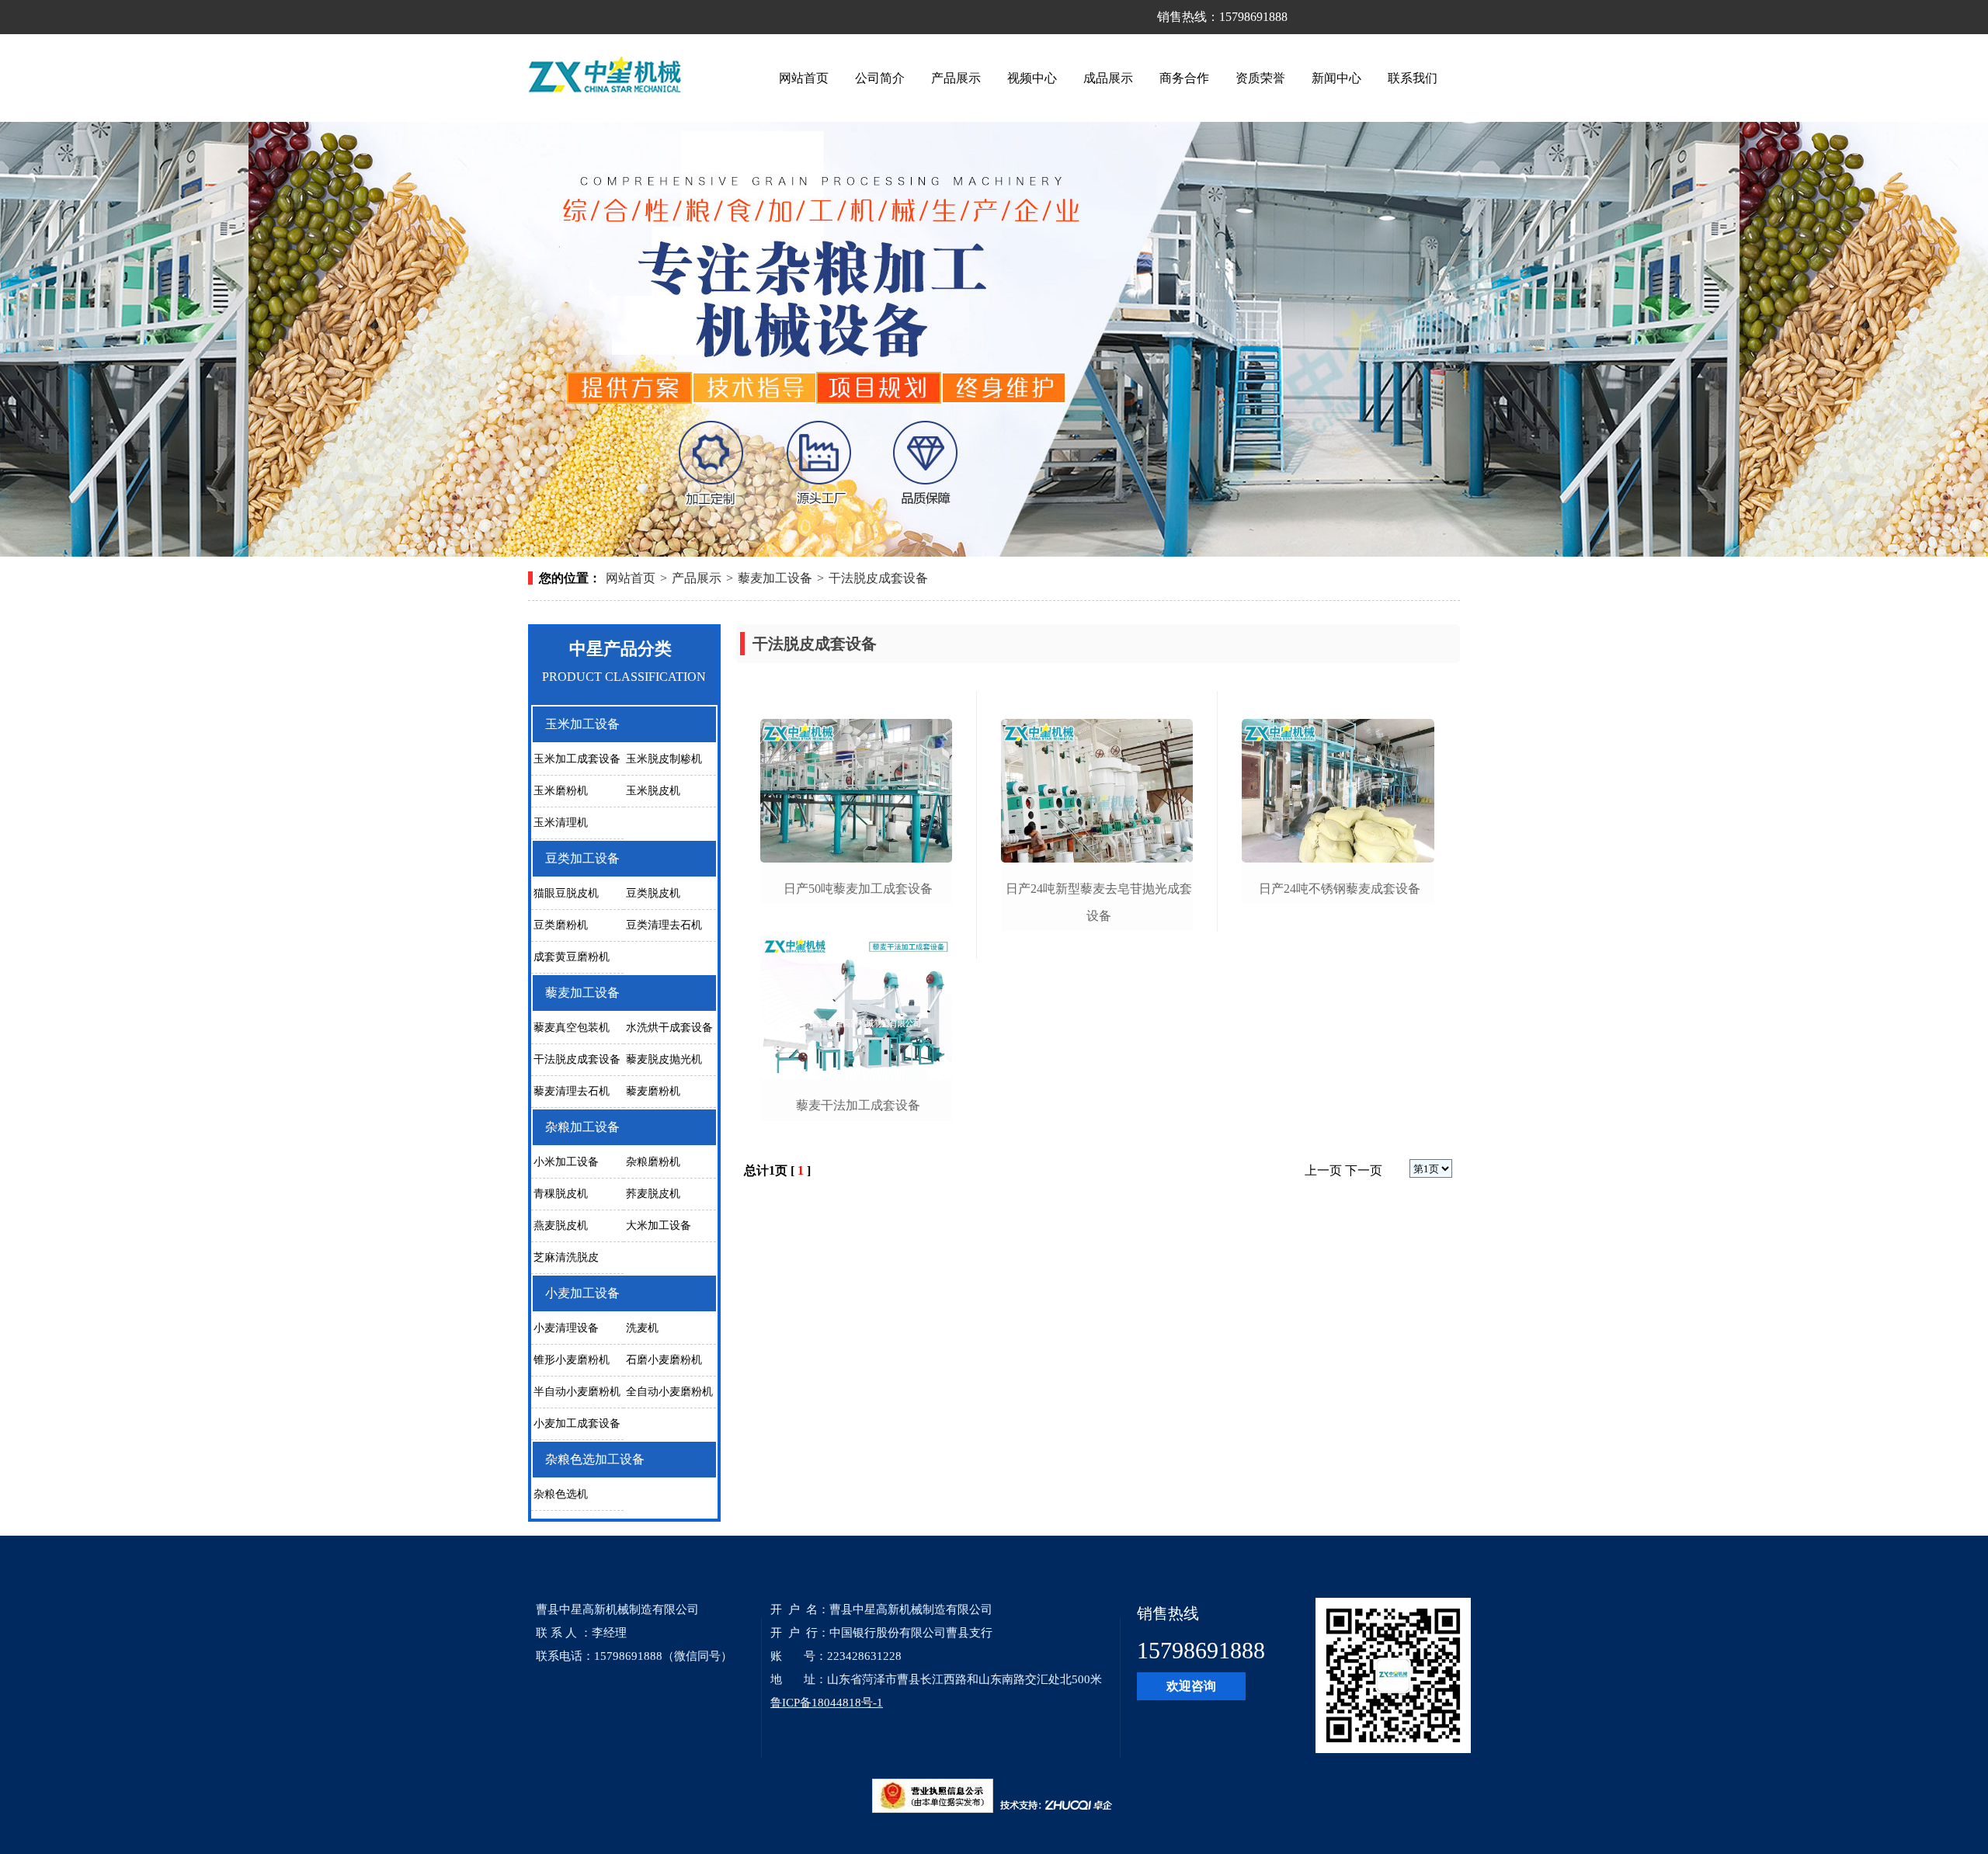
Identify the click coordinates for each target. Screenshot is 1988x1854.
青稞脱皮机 (561, 1194)
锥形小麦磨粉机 (572, 1360)
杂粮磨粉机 (653, 1162)
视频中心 (1032, 78)
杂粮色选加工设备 (595, 1459)
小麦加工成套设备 (577, 1423)
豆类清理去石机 (664, 925)
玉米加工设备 (582, 724)
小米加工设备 (566, 1162)
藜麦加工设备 (775, 578)
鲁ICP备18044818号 (822, 1703)
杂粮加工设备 (582, 1127)
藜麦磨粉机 (653, 1091)
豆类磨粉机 (561, 925)
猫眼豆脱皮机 (566, 893)
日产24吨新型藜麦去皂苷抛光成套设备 (1099, 902)
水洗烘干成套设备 (669, 1028)
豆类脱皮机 (653, 893)
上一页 (1323, 1170)
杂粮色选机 (561, 1494)
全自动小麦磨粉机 (669, 1392)
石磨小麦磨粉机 (664, 1360)
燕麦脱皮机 (561, 1226)
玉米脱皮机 (653, 791)
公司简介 (880, 78)
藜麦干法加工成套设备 (858, 1105)
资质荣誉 (1260, 78)
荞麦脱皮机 (653, 1194)
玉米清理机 (561, 823)
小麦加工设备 (582, 1293)
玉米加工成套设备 (577, 759)
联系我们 (1413, 78)
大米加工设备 (659, 1226)
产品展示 (956, 78)
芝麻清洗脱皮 (566, 1257)
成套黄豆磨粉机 (572, 957)
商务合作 (1184, 78)
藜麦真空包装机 (572, 1028)
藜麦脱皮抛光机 (664, 1059)
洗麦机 (642, 1328)
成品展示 (1108, 78)
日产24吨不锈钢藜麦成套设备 (1340, 889)
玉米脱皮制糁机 (664, 759)
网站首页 (804, 78)
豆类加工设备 (582, 858)
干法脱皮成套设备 (878, 578)
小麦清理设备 (566, 1328)
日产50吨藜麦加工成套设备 (858, 889)
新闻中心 (1336, 78)
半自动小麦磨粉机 (577, 1392)
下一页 (1364, 1170)
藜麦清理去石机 (572, 1091)
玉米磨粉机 (561, 791)
